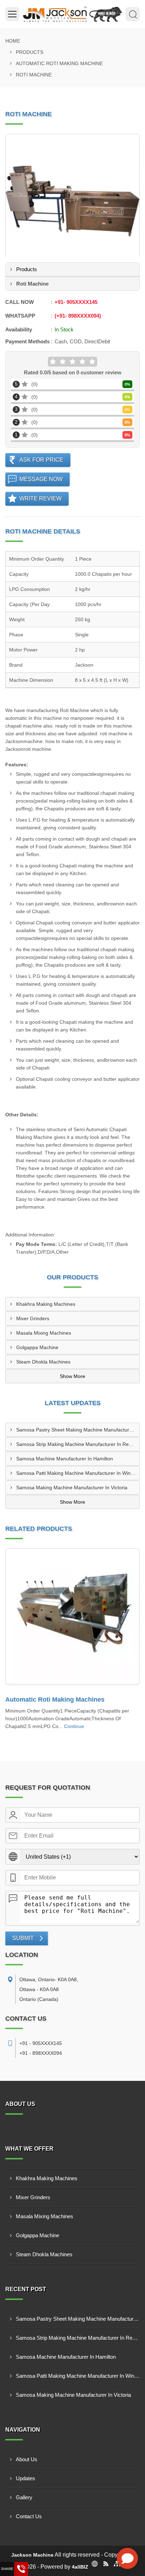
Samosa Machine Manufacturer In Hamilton (65, 1459)
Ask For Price (41, 460)
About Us (27, 2459)
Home (13, 41)
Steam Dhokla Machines (43, 1362)
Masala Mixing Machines (44, 1333)
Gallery (24, 2497)
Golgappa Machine (37, 1347)
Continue (74, 1726)
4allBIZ (80, 2567)
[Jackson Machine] (72, 14)
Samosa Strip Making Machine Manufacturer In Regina (77, 1444)
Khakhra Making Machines (46, 1304)
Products (30, 52)
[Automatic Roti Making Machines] (72, 1617)
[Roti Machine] (72, 201)
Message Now (41, 479)
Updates (26, 2478)
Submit (23, 1938)
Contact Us (29, 2516)
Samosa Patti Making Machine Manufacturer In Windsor (78, 1473)
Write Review (40, 498)
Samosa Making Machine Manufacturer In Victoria (72, 1487)
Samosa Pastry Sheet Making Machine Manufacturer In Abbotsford (78, 1430)
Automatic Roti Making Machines (55, 1699)
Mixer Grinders (33, 1318)
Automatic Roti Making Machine (59, 63)
